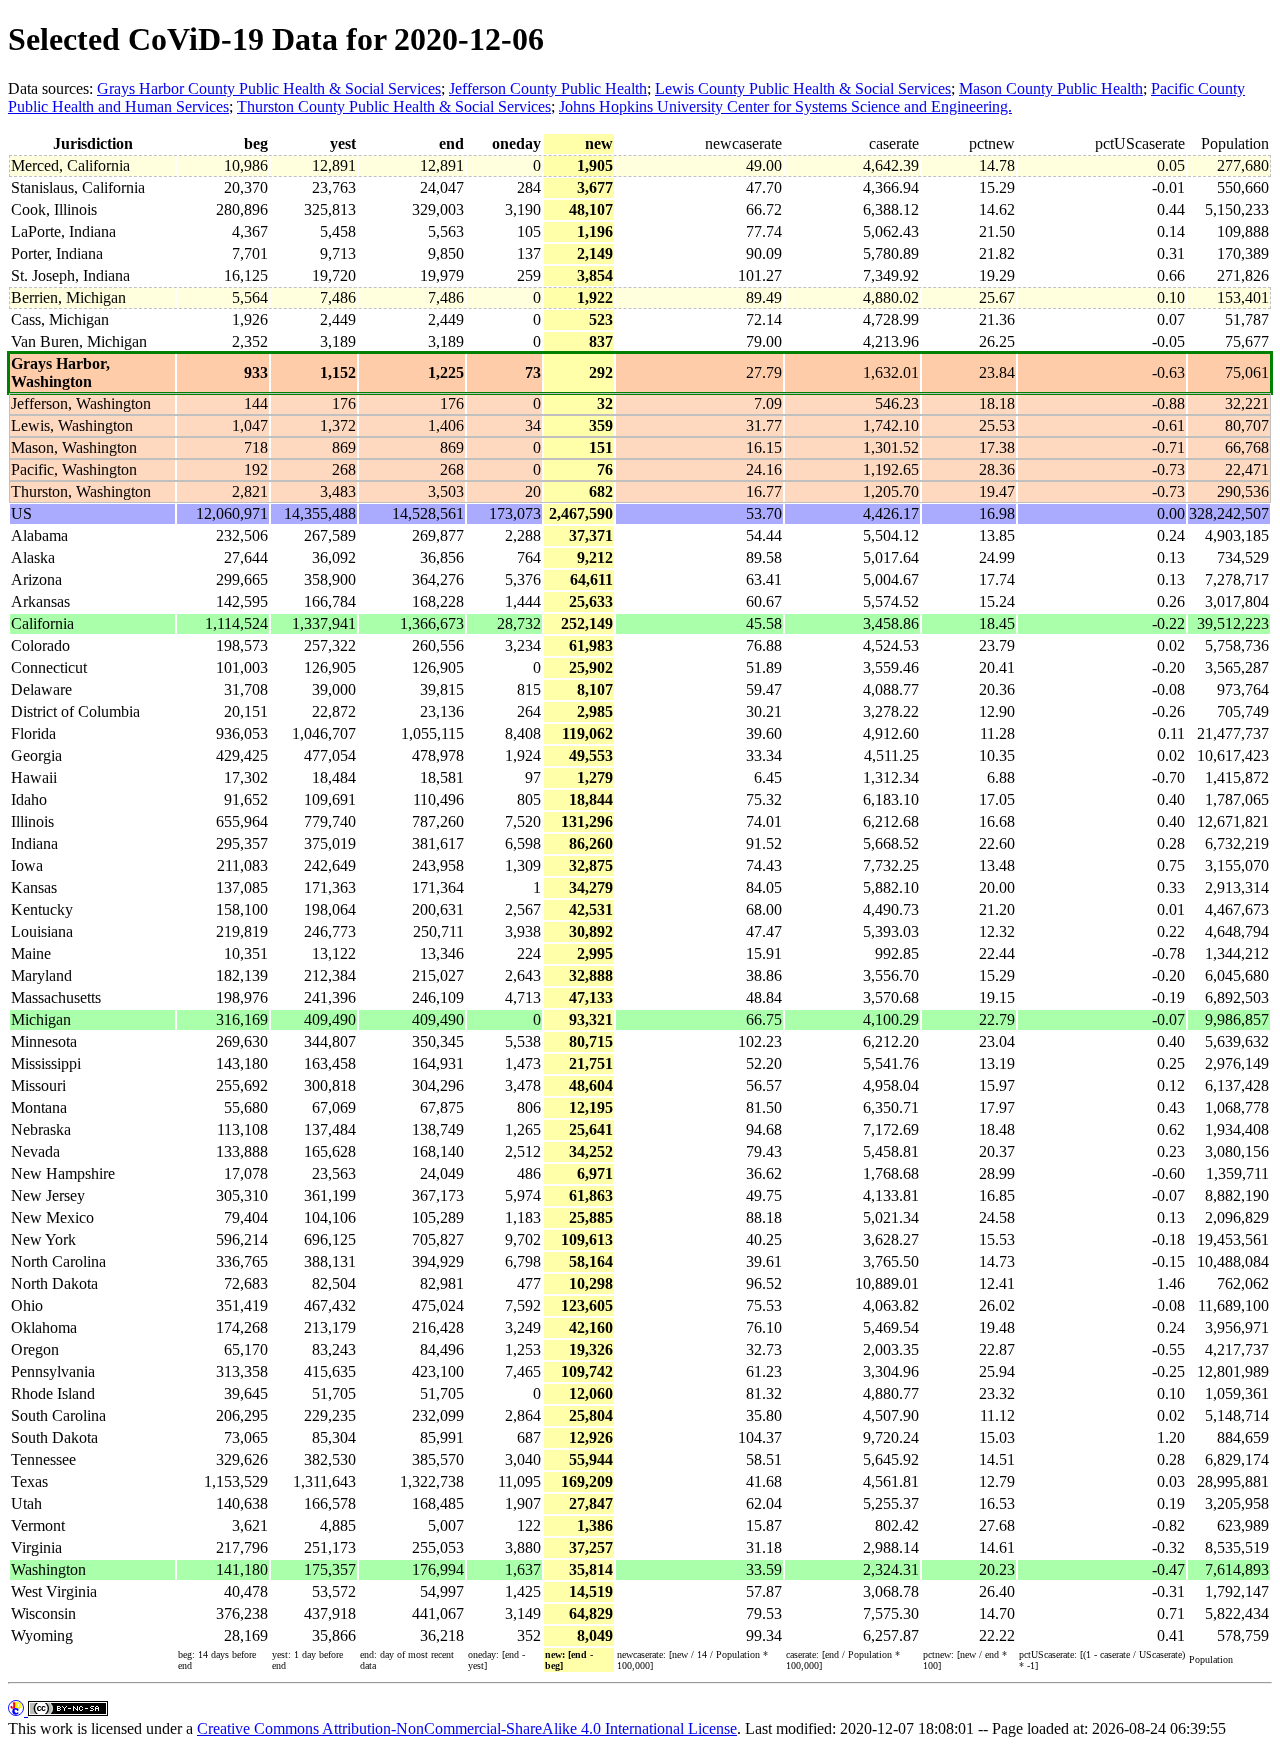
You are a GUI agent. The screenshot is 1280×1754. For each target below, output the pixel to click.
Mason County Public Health (1051, 88)
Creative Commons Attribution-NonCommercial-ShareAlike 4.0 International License (467, 1728)
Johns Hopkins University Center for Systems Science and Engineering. (785, 106)
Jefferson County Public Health (548, 88)
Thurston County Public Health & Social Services (394, 106)
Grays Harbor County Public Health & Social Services (269, 88)
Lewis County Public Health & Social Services (803, 88)
